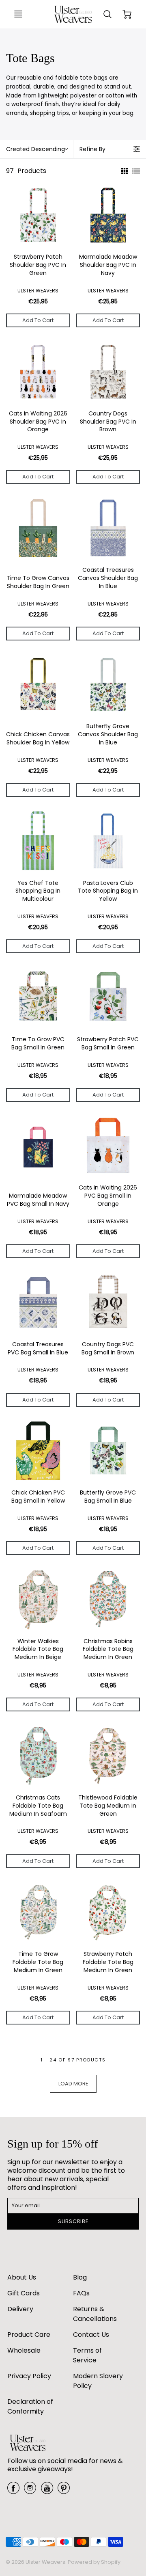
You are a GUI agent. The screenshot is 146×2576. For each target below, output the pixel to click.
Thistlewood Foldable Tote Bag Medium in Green (108, 1806)
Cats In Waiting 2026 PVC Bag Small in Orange (108, 1196)
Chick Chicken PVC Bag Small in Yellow (38, 1497)
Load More (73, 2084)
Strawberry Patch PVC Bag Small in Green (108, 1044)
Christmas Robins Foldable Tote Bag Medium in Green (108, 1649)
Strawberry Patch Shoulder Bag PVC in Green (38, 265)
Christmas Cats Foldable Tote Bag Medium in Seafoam (38, 1806)
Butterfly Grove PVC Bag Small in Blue (108, 1497)
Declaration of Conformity (30, 2406)
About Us (22, 2277)
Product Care (29, 2335)
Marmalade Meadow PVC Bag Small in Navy (38, 1200)
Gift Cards (24, 2293)
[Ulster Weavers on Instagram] (30, 2491)
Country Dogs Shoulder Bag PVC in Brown (108, 422)
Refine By (92, 149)
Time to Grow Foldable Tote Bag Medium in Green (38, 1962)
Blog (80, 2277)
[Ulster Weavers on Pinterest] (64, 2491)
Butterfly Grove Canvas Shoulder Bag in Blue (108, 734)
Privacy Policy (29, 2376)
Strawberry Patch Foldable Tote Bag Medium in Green (108, 1962)
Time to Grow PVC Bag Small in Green (38, 1044)
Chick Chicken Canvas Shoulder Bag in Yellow (38, 739)
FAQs (81, 2293)
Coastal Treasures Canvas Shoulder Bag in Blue (108, 578)
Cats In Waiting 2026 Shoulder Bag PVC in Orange (38, 422)
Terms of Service (87, 2355)
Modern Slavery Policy (98, 2381)
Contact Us (91, 2335)
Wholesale (24, 2350)
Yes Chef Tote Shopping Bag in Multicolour (38, 891)
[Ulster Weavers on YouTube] (47, 2491)
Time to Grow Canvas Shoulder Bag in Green (38, 582)
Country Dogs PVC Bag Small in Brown (108, 1349)
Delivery (20, 2309)
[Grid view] (124, 171)
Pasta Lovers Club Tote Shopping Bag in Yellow (108, 891)
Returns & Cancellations (95, 2314)
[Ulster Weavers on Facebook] (13, 2491)
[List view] (136, 171)
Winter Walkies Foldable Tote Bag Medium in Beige (38, 1649)
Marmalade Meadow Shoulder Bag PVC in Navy (108, 265)
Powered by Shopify (94, 2562)
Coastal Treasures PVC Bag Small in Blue (38, 1349)
